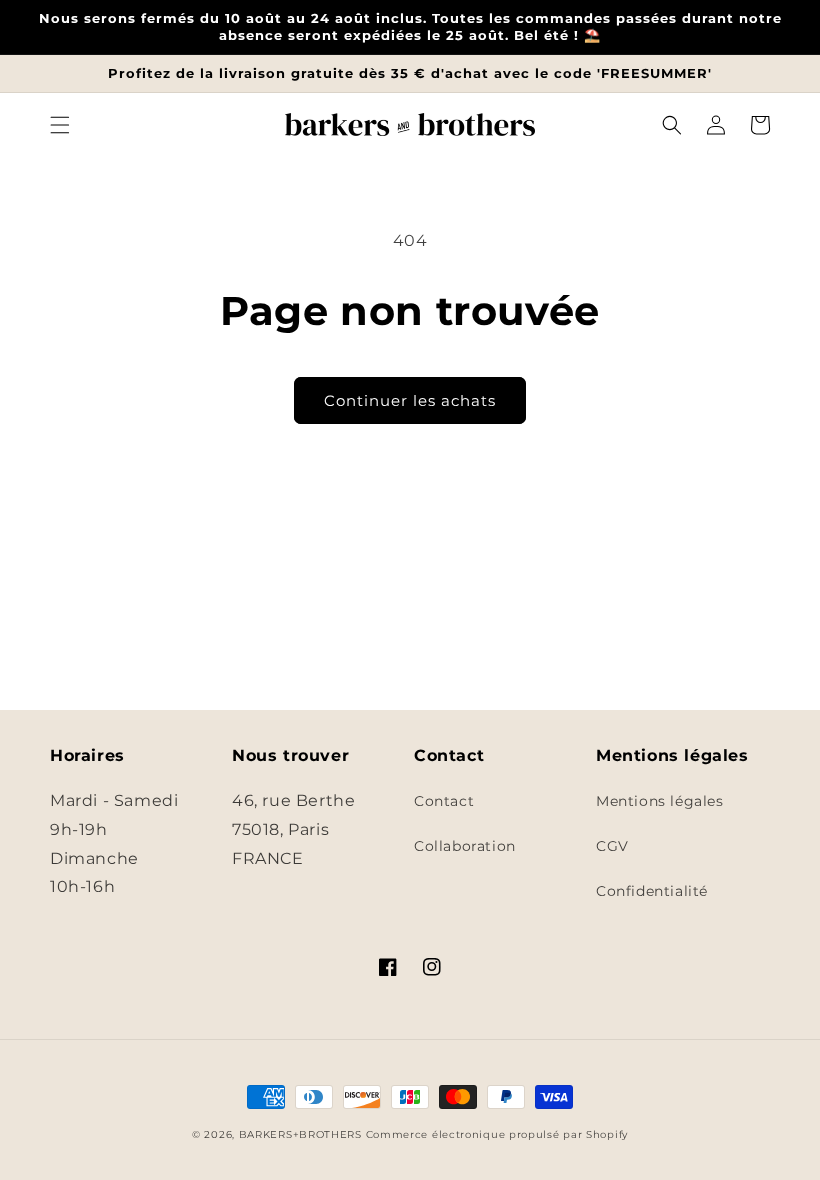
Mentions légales (660, 801)
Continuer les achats (410, 400)
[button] (60, 125)
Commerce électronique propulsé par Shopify (497, 1134)
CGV (612, 846)
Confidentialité (652, 891)
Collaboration (465, 846)
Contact (444, 801)
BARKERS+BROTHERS (300, 1134)
